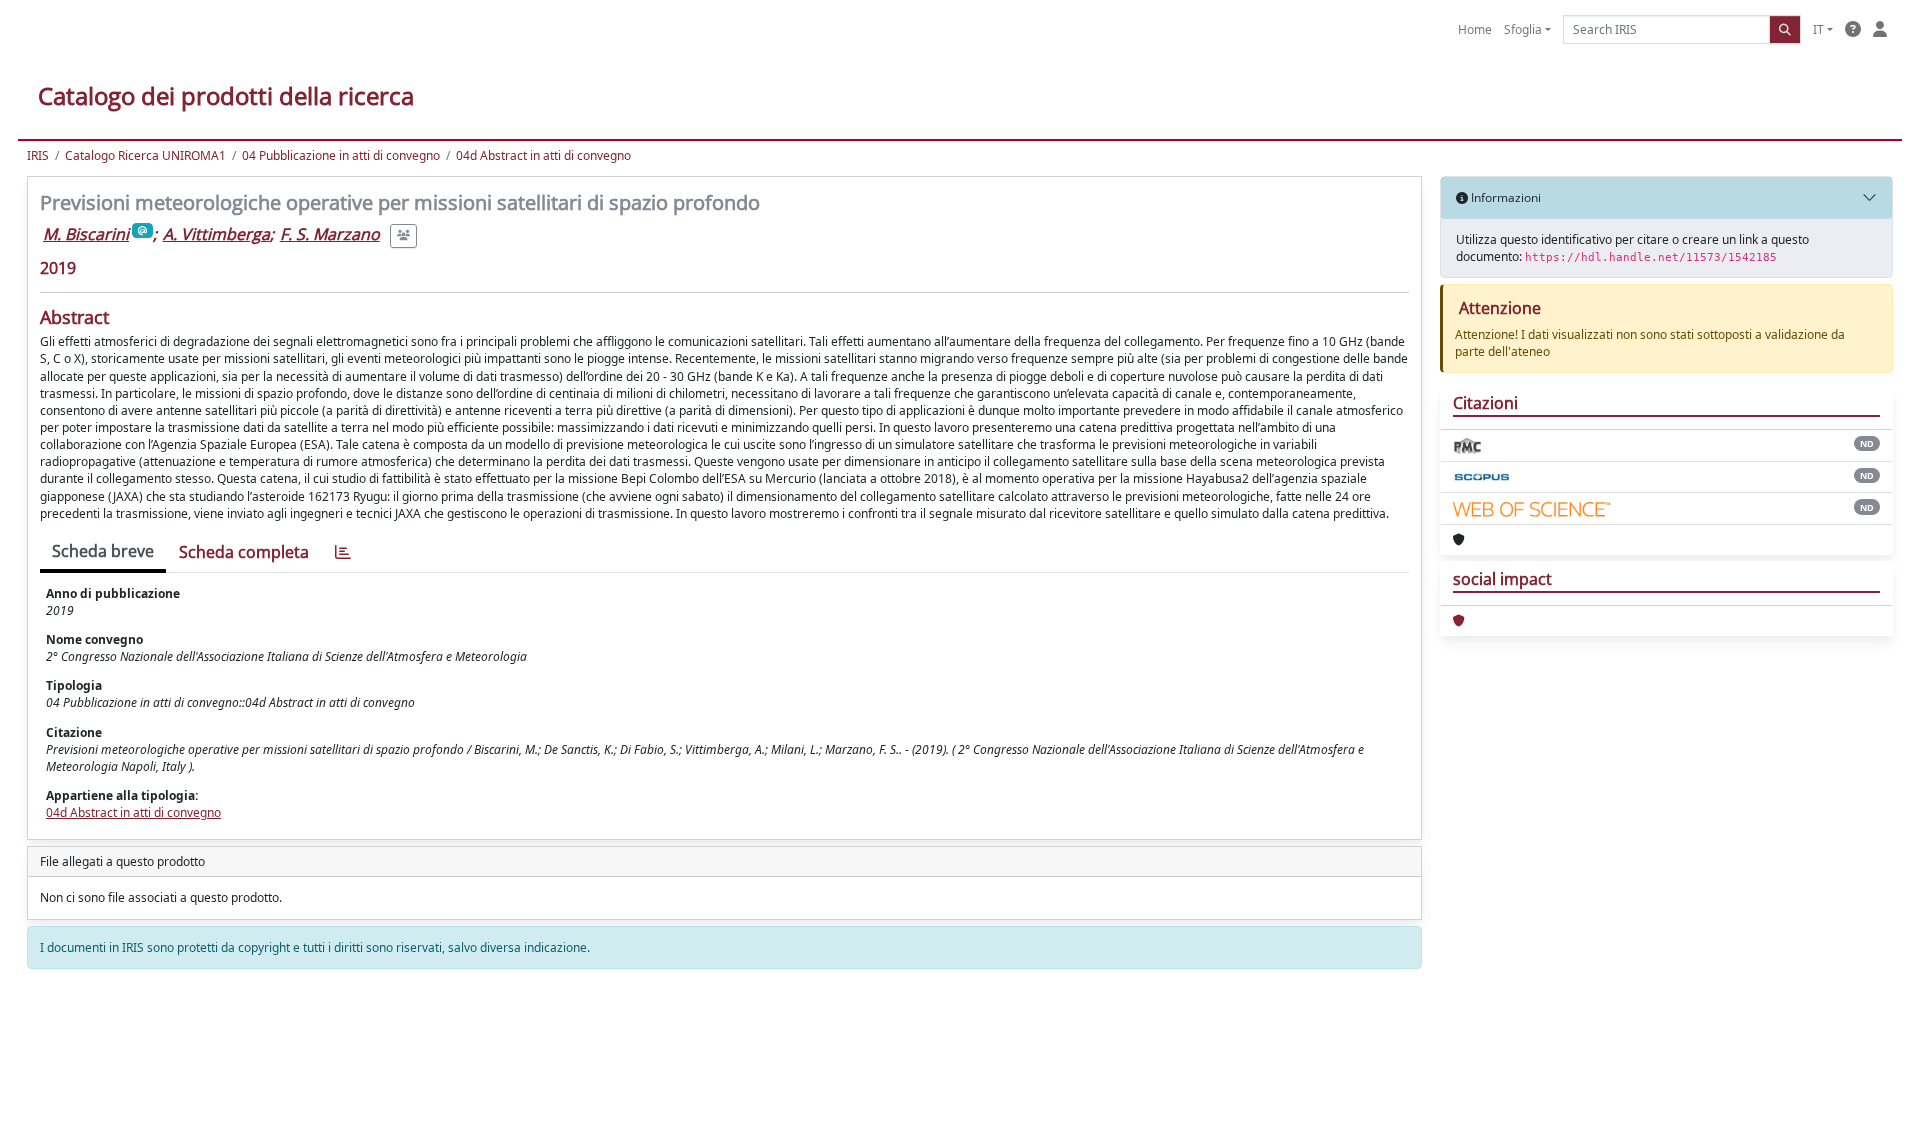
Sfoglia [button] (1523, 29)
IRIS (38, 155)
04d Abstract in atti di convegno (543, 155)
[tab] (343, 552)
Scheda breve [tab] (103, 551)
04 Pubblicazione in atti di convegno (341, 155)
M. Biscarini (86, 234)
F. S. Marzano (330, 234)
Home (1475, 29)
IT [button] (1818, 29)
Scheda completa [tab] (244, 552)
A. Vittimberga (216, 234)
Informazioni (1504, 197)
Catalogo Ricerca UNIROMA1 (145, 155)
